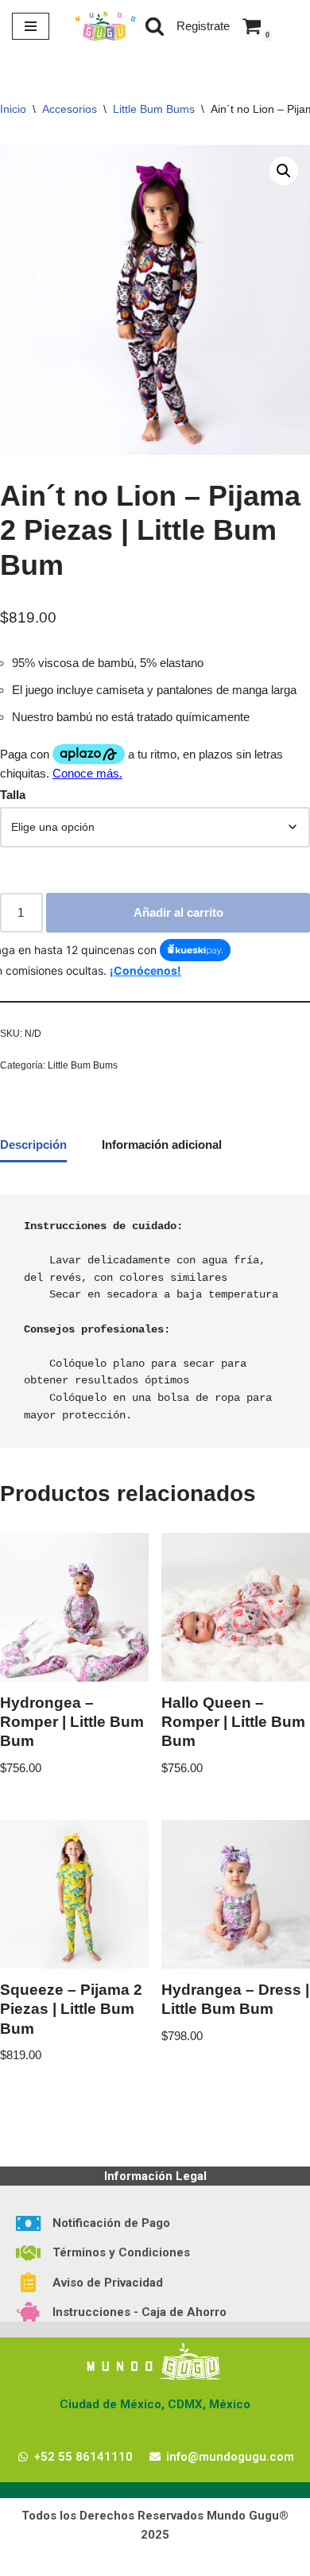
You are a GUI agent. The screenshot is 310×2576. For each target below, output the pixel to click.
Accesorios (70, 109)
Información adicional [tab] (162, 1144)
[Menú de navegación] (31, 26)
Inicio (13, 109)
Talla (13, 795)
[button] (284, 171)
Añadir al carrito (178, 912)
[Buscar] (155, 26)
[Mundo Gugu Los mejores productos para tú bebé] (105, 26)
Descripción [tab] (33, 1144)
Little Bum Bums (154, 109)
